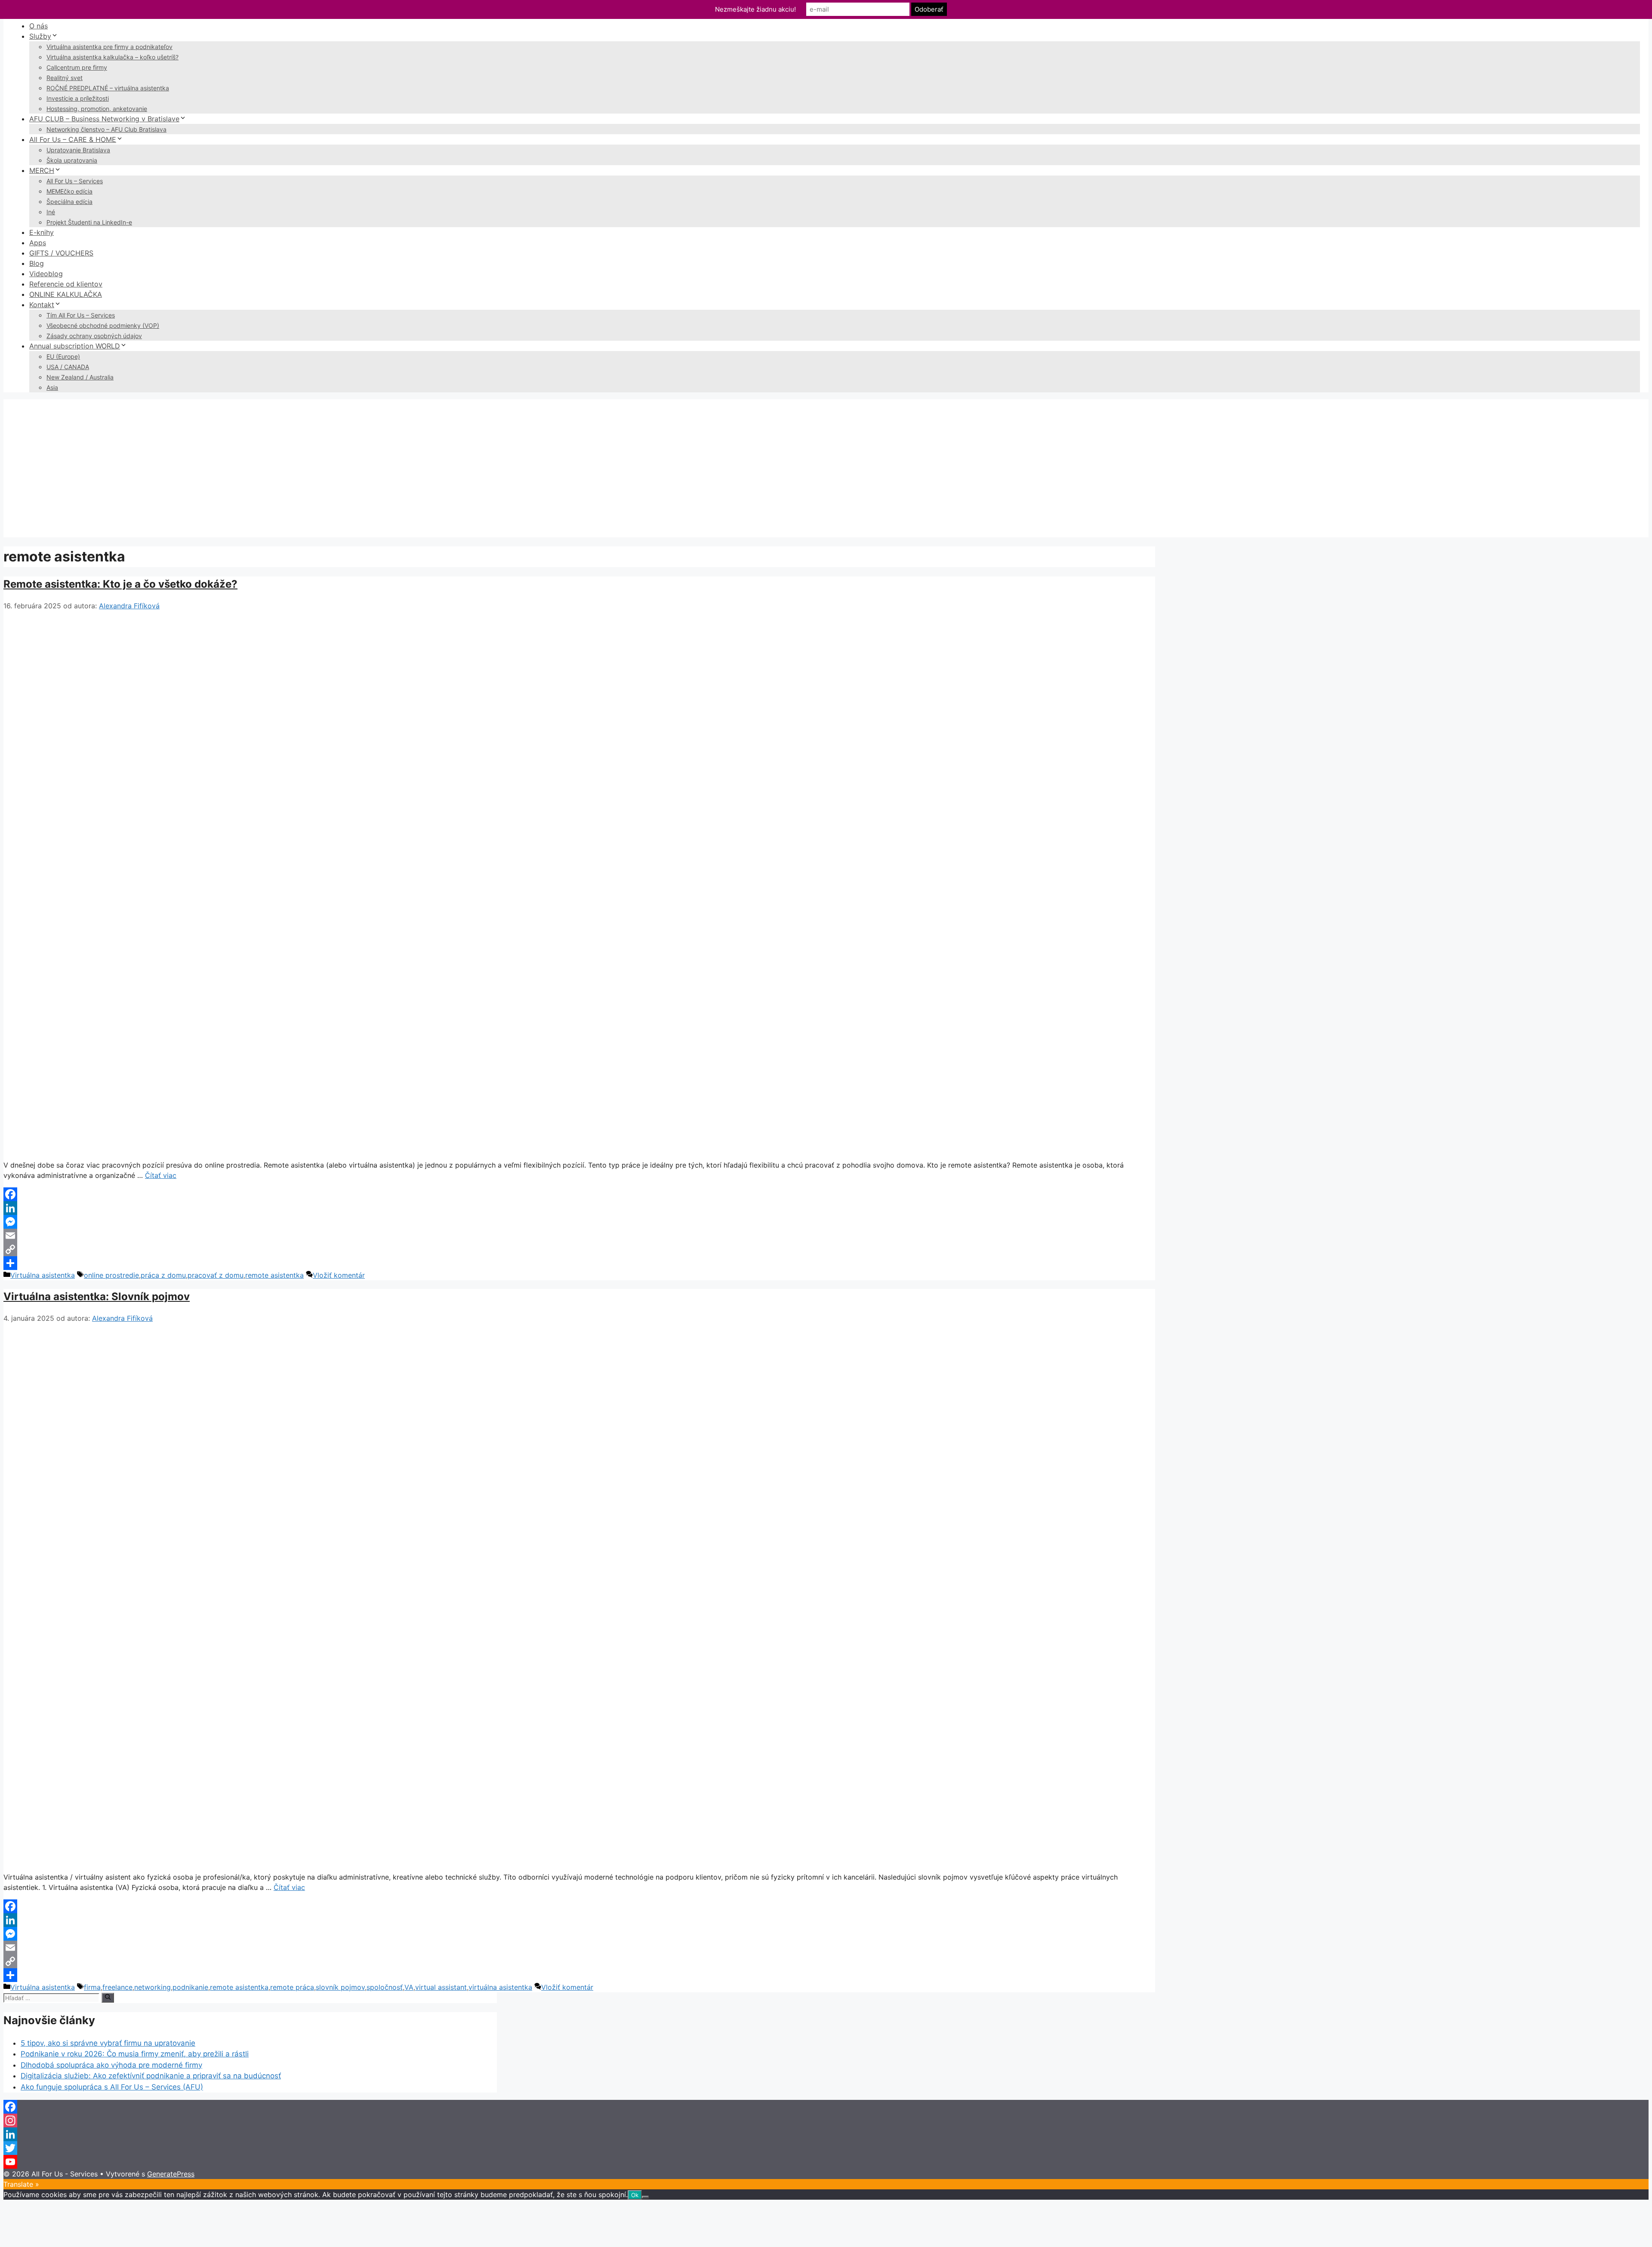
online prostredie (111, 1275)
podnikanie (190, 1987)
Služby (40, 36)
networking (153, 1987)
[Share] (579, 1263)
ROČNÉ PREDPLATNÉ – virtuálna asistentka (108, 88)
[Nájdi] (108, 1997)
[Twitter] (826, 2148)
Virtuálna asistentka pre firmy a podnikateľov (109, 47)
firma (92, 1987)
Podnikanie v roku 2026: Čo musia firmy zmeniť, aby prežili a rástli (135, 2054)
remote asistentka (274, 1275)
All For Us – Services (75, 181)
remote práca (292, 1987)
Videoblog (46, 274)
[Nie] (645, 2197)
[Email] (579, 1236)
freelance (117, 1987)
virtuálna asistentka (500, 1987)
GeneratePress (171, 2174)
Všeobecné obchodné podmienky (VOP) (103, 325)
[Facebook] (579, 1194)
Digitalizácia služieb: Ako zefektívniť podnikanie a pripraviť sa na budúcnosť (151, 2076)
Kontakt (42, 305)
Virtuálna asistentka (43, 1275)
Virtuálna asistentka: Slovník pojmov (97, 1296)
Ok (635, 2195)
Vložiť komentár (339, 1275)
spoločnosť (385, 1987)
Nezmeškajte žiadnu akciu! (755, 9)
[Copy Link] (579, 1249)
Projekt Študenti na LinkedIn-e (89, 222)
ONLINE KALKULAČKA (66, 294)
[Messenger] (579, 1222)
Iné (51, 212)
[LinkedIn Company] (826, 2134)
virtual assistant (441, 1987)
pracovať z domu (216, 1275)
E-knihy (42, 232)
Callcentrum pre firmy (77, 67)
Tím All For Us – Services (81, 315)
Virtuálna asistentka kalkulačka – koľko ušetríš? (112, 57)
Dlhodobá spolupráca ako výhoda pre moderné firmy (111, 2065)
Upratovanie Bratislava (78, 150)
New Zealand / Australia (80, 377)
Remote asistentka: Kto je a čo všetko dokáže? (120, 584)
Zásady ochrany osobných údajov (94, 336)
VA (409, 1987)
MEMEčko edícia (69, 191)
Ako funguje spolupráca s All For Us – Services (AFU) (112, 2087)
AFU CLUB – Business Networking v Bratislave (104, 119)
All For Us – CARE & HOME (73, 139)
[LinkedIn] (579, 1208)
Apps (38, 243)
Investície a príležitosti (78, 98)
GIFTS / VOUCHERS (61, 253)
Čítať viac (161, 1175)
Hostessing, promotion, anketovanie (97, 109)
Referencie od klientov (66, 284)
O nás (39, 26)
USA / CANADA (68, 367)
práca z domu (163, 1275)
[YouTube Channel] (826, 2162)
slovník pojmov (340, 1987)
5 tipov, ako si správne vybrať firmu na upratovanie (108, 2043)
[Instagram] (826, 2121)
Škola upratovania (72, 160)
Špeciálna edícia (69, 202)
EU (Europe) (63, 356)
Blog (37, 263)
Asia (52, 387)
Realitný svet (65, 78)
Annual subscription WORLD (75, 346)
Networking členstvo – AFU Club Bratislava (106, 129)
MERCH (42, 170)
